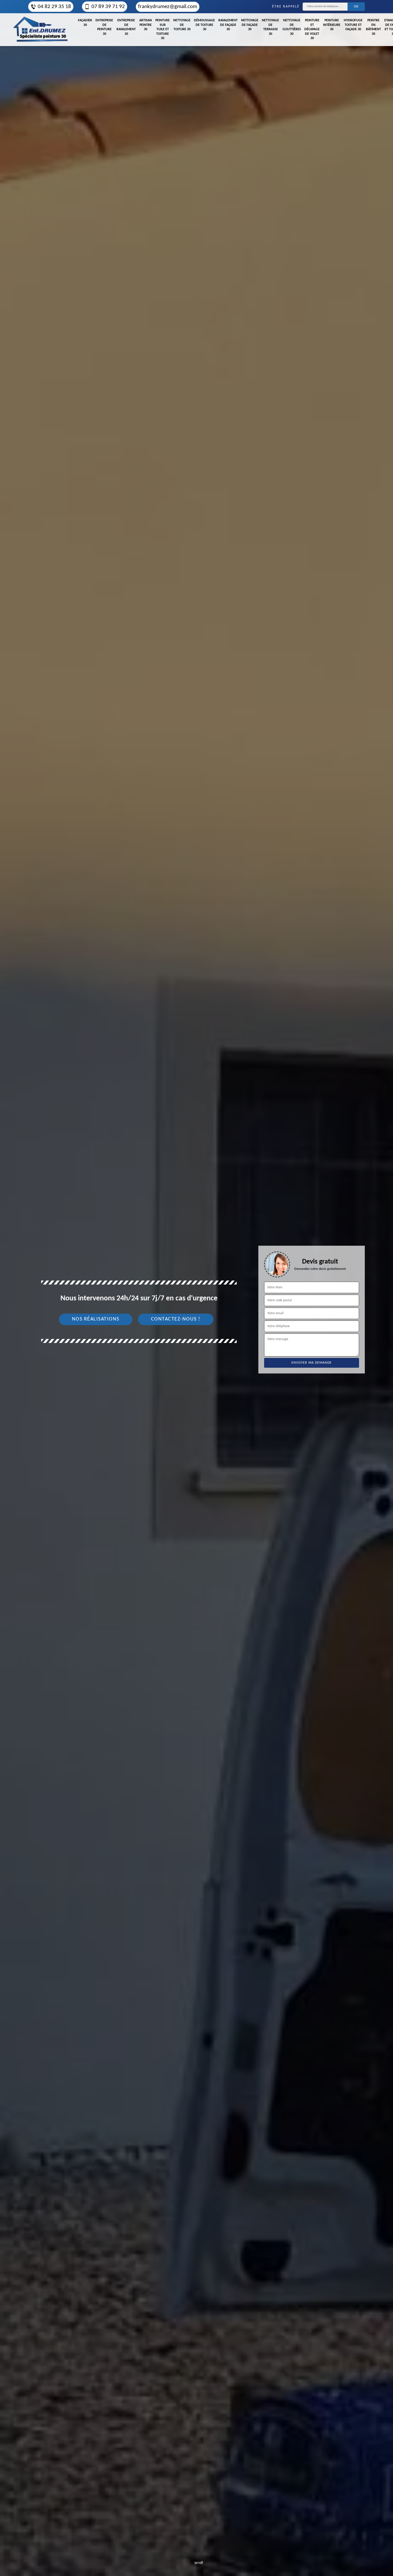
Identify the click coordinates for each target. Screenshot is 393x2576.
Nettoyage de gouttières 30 (292, 27)
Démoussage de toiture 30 (204, 25)
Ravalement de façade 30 (228, 25)
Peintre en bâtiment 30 (373, 27)
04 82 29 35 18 (54, 7)
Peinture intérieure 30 (332, 25)
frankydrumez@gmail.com (168, 7)
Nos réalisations (96, 1319)
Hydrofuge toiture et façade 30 (353, 25)
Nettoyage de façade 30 (250, 25)
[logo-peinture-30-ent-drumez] (40, 30)
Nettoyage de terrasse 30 (270, 27)
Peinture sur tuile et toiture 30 (163, 29)
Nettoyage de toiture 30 (182, 25)
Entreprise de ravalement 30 (126, 27)
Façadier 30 (85, 23)
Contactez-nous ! (176, 1319)
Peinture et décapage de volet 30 (312, 29)
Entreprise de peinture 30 (104, 27)
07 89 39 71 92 (108, 7)
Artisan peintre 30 (146, 25)
